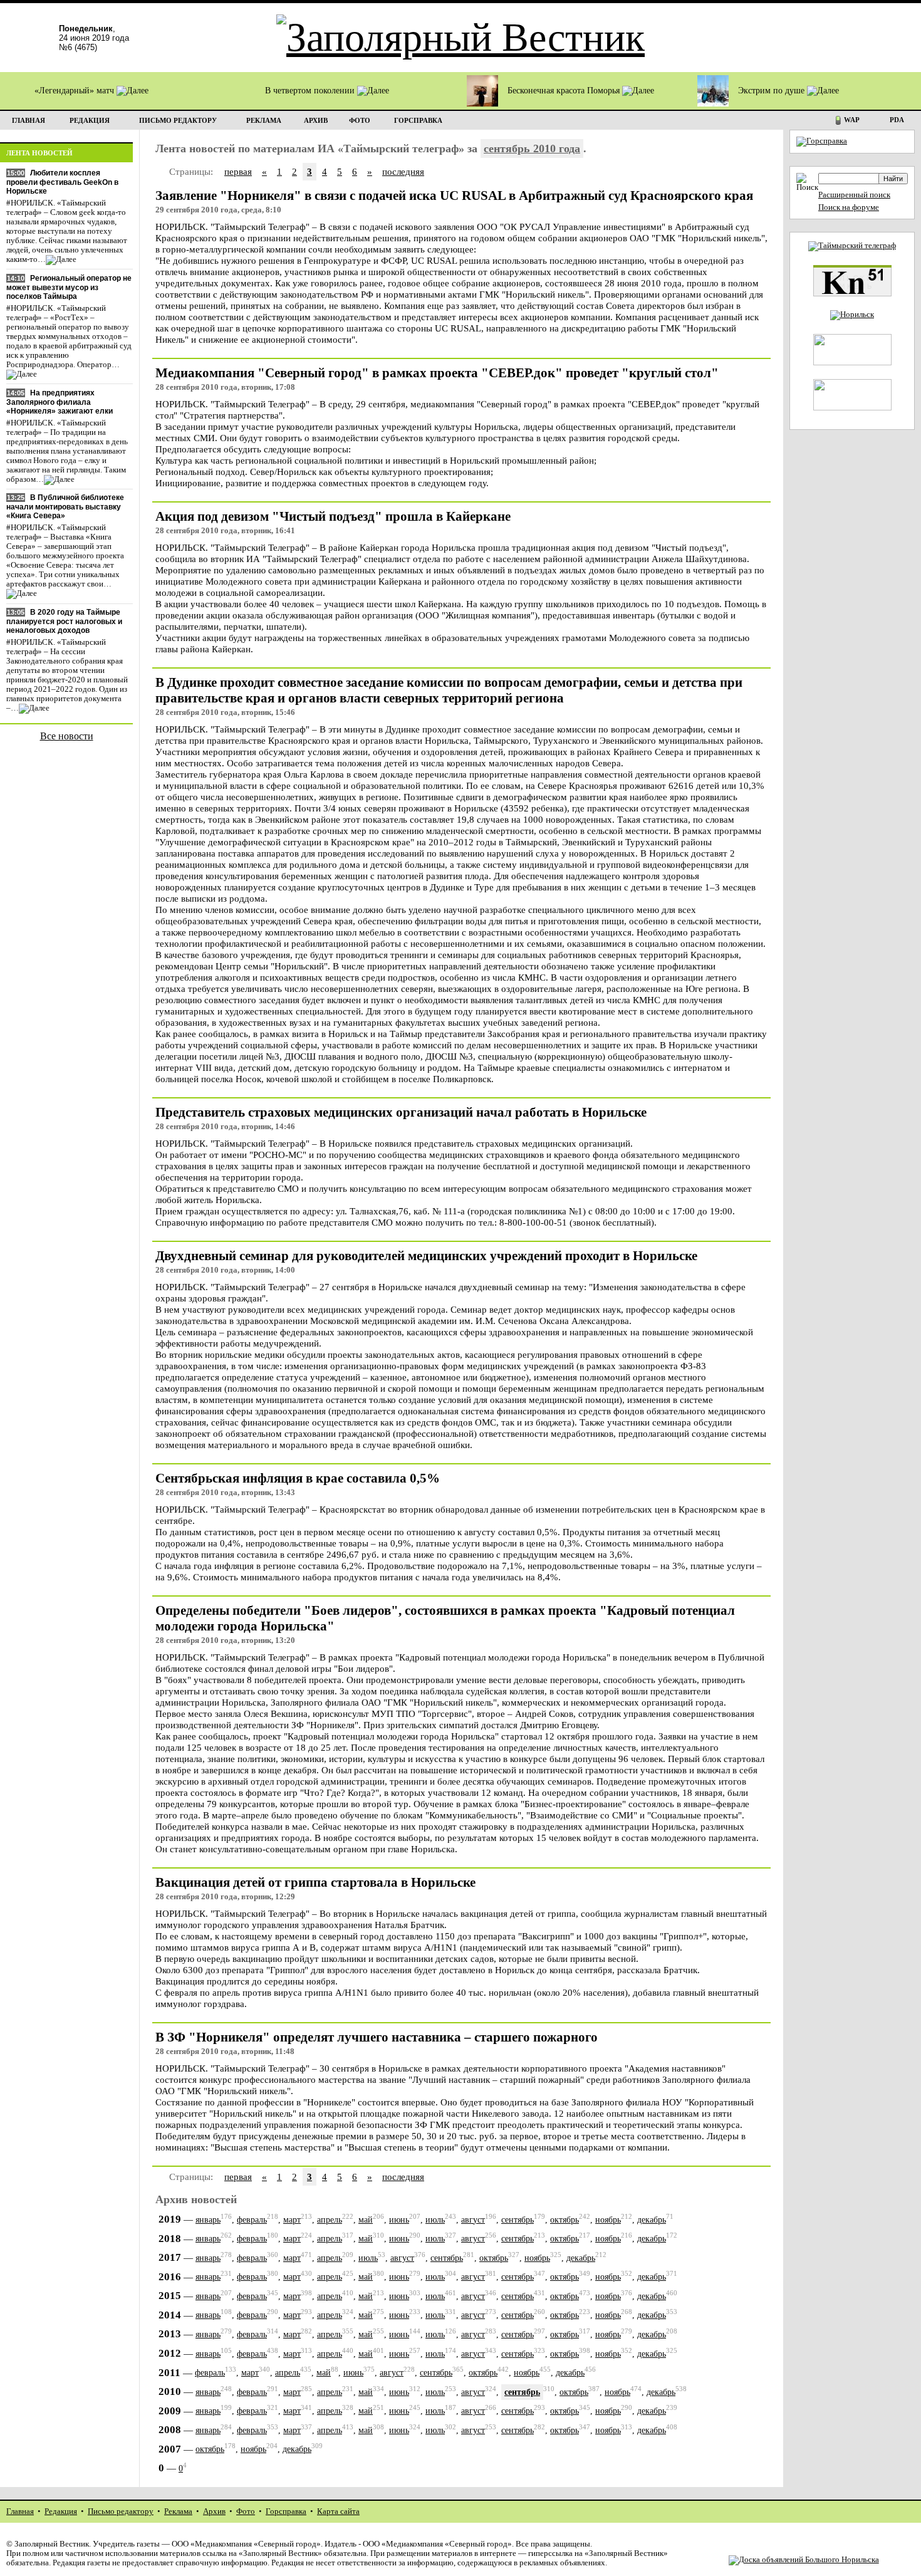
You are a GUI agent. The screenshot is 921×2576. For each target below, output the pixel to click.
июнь (399, 2220)
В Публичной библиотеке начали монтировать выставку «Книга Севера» (65, 507)
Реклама (178, 2511)
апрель (330, 2220)
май (366, 2220)
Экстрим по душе (773, 91)
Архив (214, 2511)
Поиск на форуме (849, 207)
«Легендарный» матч (75, 91)
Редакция (61, 2511)
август (473, 2220)
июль (435, 2220)
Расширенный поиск (854, 195)
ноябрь (608, 2220)
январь (208, 2220)
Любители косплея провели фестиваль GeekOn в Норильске (62, 182)
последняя (403, 171)
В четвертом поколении (311, 91)
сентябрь (518, 2220)
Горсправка (286, 2511)
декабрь (652, 2220)
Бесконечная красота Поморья (565, 91)
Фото (246, 2511)
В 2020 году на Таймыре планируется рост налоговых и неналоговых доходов (64, 621)
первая (238, 171)
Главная (20, 2511)
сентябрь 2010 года (532, 149)
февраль (252, 2220)
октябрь (565, 2220)
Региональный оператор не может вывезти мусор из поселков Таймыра (69, 287)
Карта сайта (338, 2511)
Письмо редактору (121, 2511)
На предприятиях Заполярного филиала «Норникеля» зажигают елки (60, 402)
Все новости (67, 736)
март (292, 2220)
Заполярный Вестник (52, 2544)
